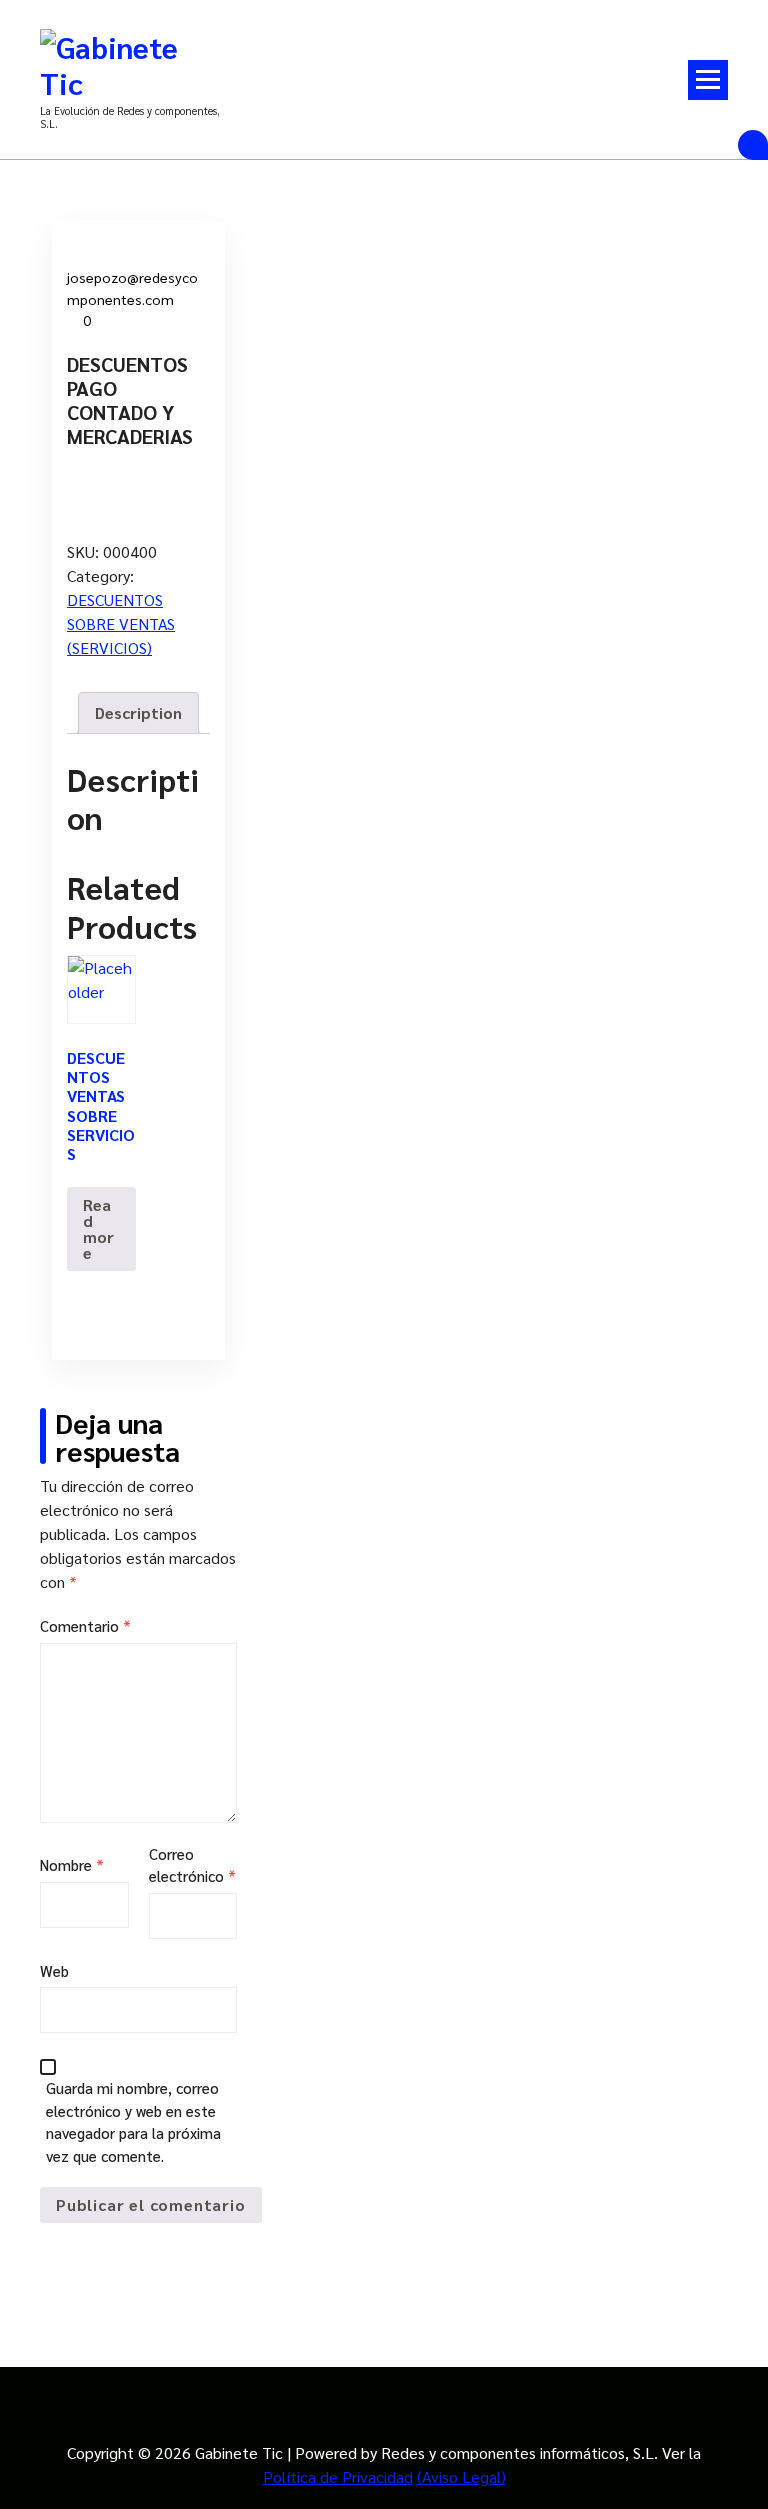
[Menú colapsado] (708, 80)
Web (54, 1970)
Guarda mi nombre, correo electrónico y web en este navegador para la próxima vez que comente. (133, 2121)
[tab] (138, 713)
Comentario (85, 1625)
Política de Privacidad (338, 2476)
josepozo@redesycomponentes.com (132, 288)
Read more (98, 1228)
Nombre (72, 1864)
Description (138, 712)
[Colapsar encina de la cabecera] (753, 145)
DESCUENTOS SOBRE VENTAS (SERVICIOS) (121, 623)
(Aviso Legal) (461, 2476)
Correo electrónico (192, 1865)
